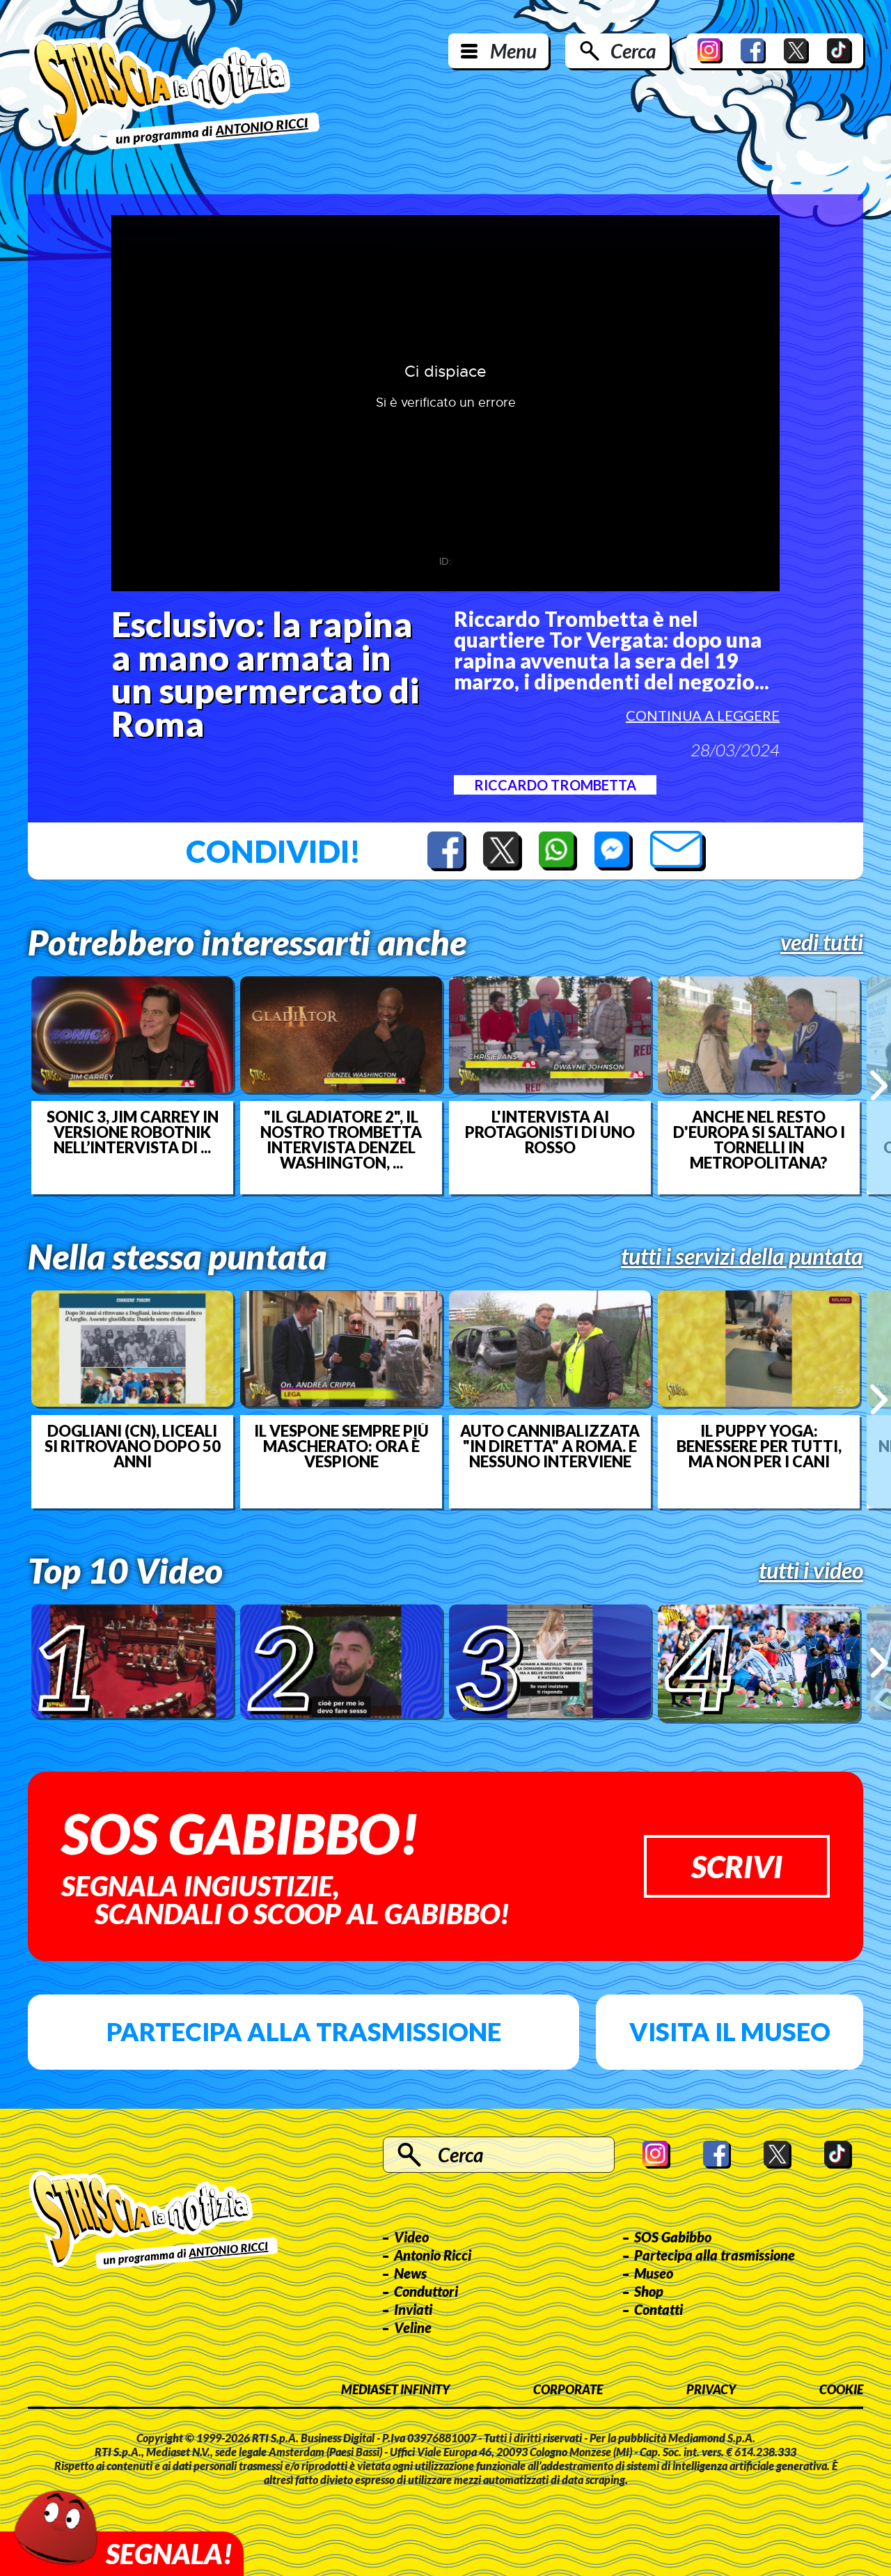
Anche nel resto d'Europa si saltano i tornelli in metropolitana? (759, 1140)
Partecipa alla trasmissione (304, 2031)
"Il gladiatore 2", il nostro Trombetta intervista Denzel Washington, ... (341, 1140)
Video (411, 2237)
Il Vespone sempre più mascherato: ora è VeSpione (341, 1446)
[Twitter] (796, 51)
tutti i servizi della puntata (742, 1256)
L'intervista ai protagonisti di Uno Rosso (550, 1132)
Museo (654, 2273)
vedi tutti (822, 942)
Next (879, 1085)
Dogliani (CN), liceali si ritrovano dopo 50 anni (133, 1446)
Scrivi (737, 1866)
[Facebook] (753, 51)
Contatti (659, 2309)
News (410, 2273)
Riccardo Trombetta (555, 785)
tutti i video (811, 1570)
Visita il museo (730, 2031)
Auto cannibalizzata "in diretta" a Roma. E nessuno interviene (550, 1446)
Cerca (633, 51)
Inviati (413, 2309)
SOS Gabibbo (673, 2237)
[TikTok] (839, 51)
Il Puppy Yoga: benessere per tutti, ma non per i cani (759, 1446)
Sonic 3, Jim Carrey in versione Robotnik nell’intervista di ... (133, 1132)
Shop (649, 2291)
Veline (413, 2327)
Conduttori (426, 2291)
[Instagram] (710, 51)
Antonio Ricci (433, 2255)
